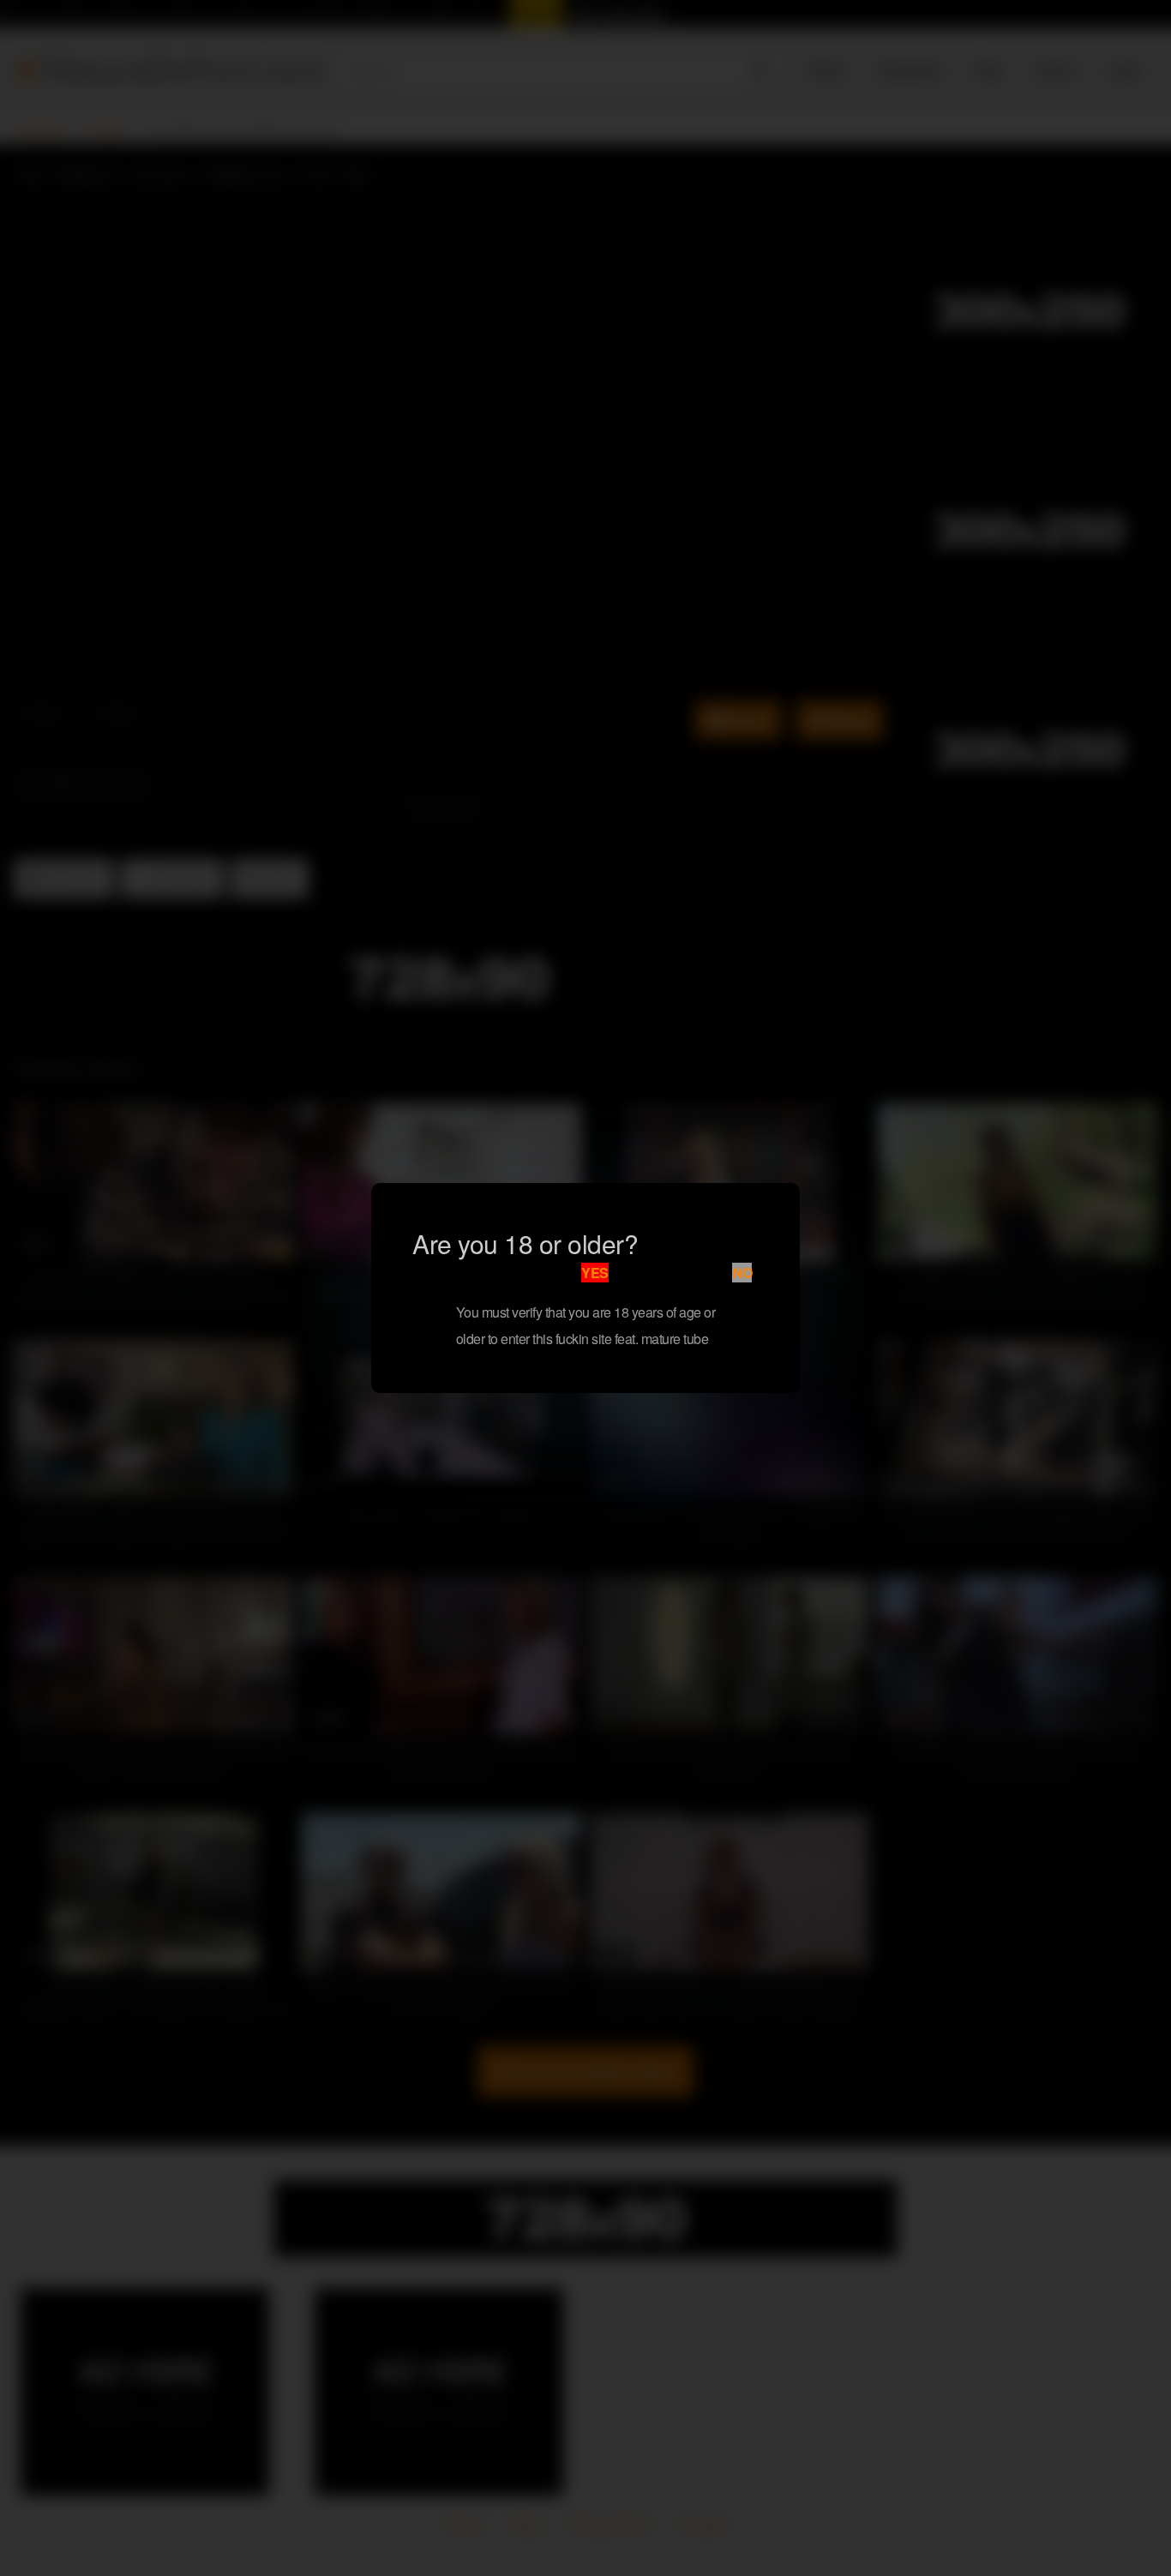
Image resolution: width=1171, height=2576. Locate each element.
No (742, 1273)
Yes (595, 1273)
